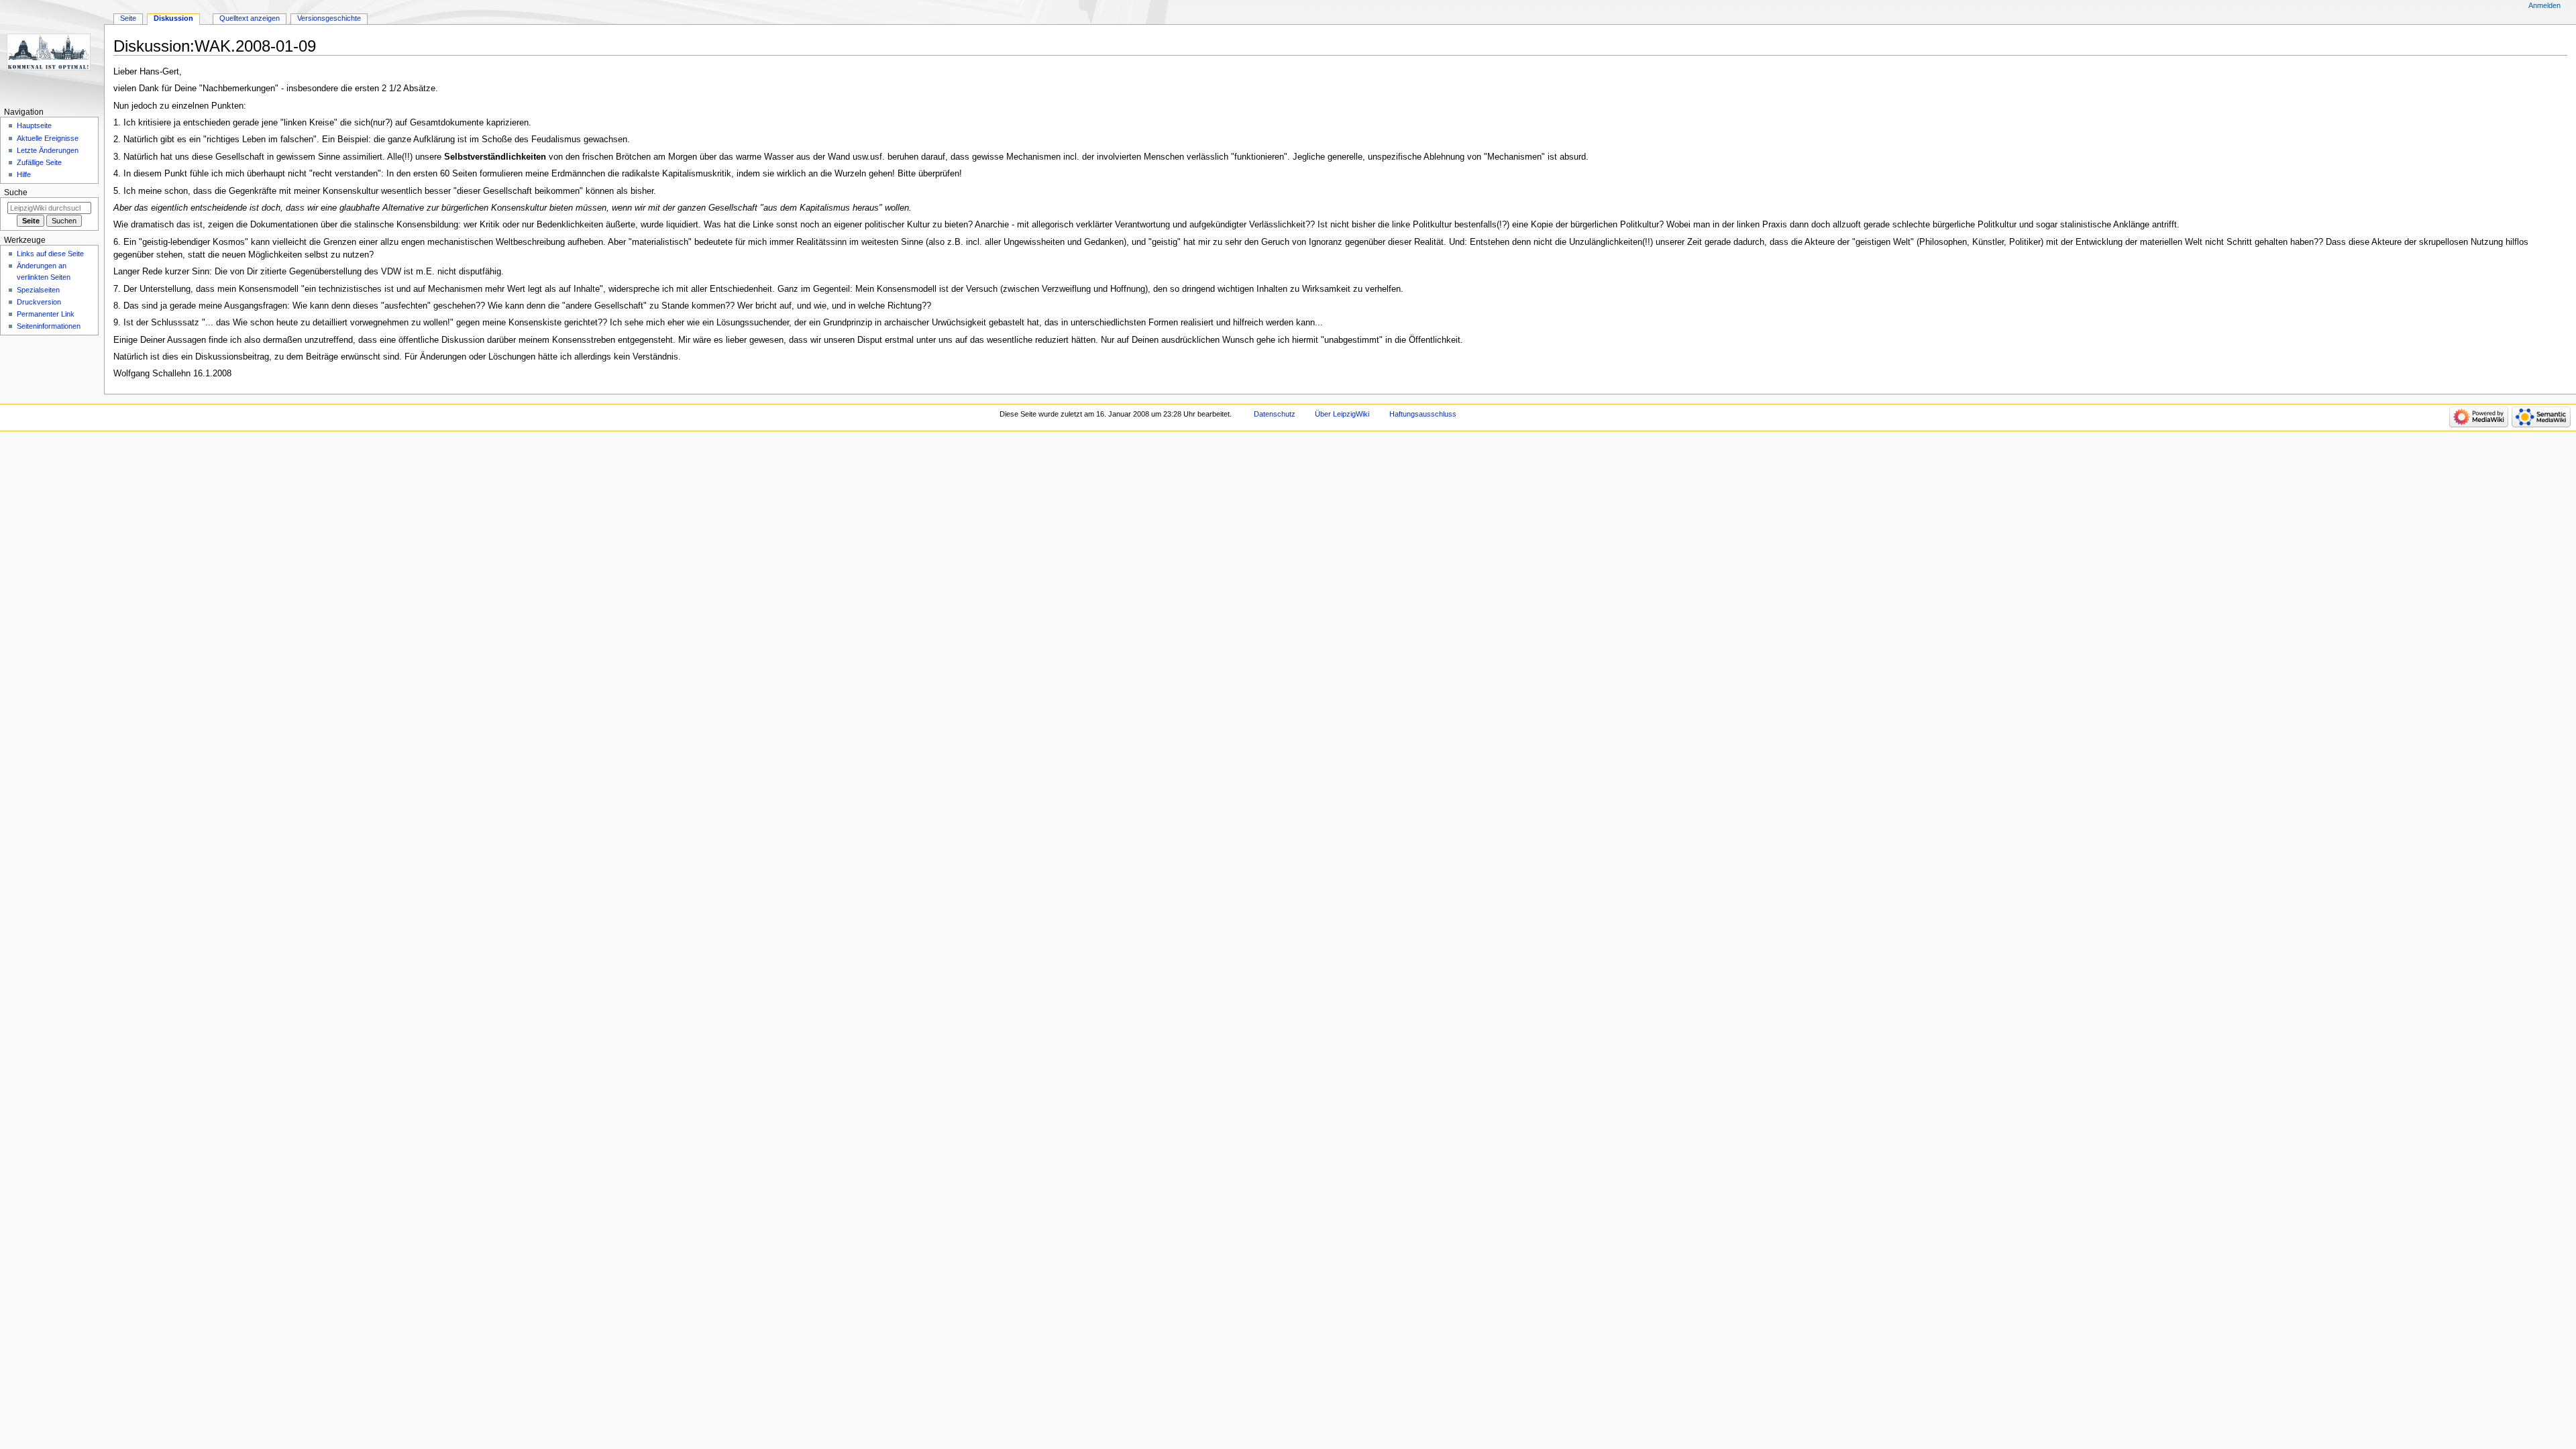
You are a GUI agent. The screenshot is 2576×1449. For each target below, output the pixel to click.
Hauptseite (34, 125)
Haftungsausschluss (1423, 414)
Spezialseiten (38, 290)
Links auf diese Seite (50, 254)
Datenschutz (1275, 414)
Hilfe (24, 174)
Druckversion (39, 302)
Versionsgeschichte (329, 18)
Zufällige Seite (39, 162)
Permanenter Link (46, 314)
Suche (16, 193)
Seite (128, 18)
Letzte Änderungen (48, 150)
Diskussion (173, 18)
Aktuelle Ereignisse (48, 138)
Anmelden (2544, 5)
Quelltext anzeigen (250, 18)
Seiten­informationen (49, 326)
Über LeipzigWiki (1342, 414)
